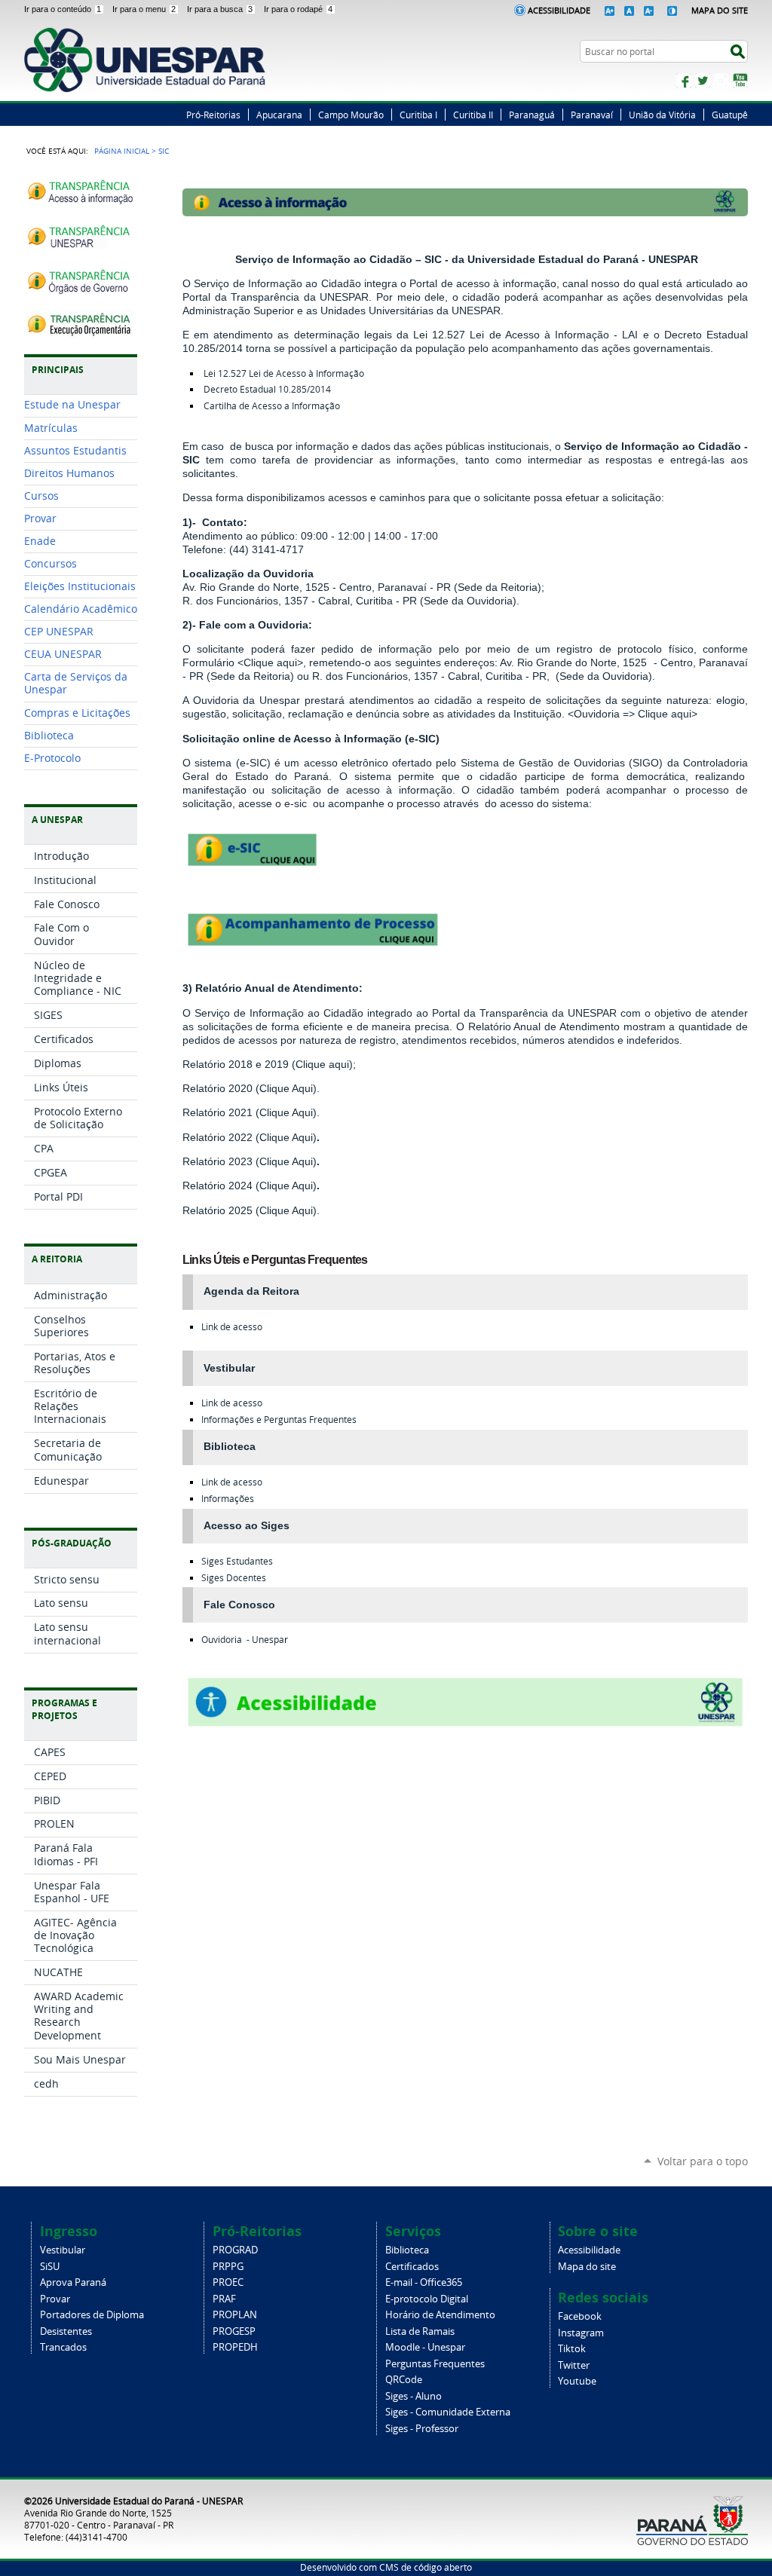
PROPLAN (235, 2315)
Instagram (721, 81)
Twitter (703, 81)
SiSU (50, 2267)
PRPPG (228, 2267)
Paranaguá (532, 115)
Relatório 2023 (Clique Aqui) (250, 1161)
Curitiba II (473, 115)
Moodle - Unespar (425, 2347)
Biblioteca (407, 2250)
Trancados (63, 2347)
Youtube (577, 2381)
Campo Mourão (351, 115)
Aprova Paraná (73, 2282)
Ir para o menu (144, 9)
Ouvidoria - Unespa (243, 1640)
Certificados (412, 2267)
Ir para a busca (220, 9)
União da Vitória (662, 115)
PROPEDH (235, 2347)
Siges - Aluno (414, 2396)
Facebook (684, 81)
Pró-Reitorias (213, 115)
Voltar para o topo (703, 2161)
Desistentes (66, 2331)
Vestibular (63, 2250)
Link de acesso (232, 1327)
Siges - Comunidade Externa (448, 2412)
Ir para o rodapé (298, 9)
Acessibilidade (559, 10)
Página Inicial (122, 151)
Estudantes (237, 1561)
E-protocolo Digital (427, 2299)
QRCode (404, 2380)
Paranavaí (592, 115)
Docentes (234, 1578)
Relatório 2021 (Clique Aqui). (251, 1112)
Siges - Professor (422, 2429)
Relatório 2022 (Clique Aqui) (250, 1137)
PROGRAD (235, 2250)
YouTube (740, 81)
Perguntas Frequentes (435, 2364)
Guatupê (730, 115)
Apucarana (279, 115)
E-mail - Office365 (424, 2282)
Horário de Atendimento (440, 2315)
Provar (55, 2299)
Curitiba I (418, 115)
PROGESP (234, 2331)
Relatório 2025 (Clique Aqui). (251, 1210)
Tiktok (572, 2349)
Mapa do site (587, 2267)
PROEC (228, 2282)
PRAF (224, 2299)
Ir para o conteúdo (63, 9)
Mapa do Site (720, 10)
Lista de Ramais (420, 2331)
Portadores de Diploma (92, 2315)
